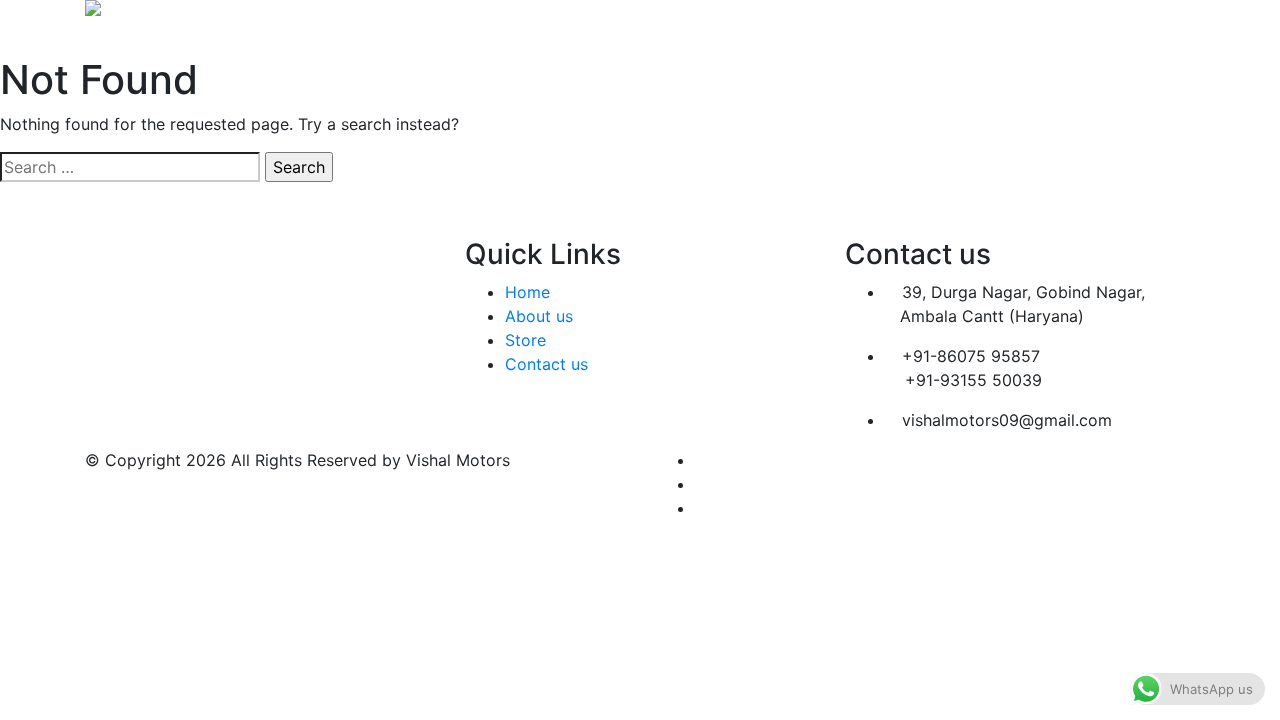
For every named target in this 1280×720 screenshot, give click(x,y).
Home (717, 35)
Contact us (546, 364)
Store (818, 35)
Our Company (960, 35)
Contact (1116, 35)
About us (539, 316)
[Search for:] (130, 167)
